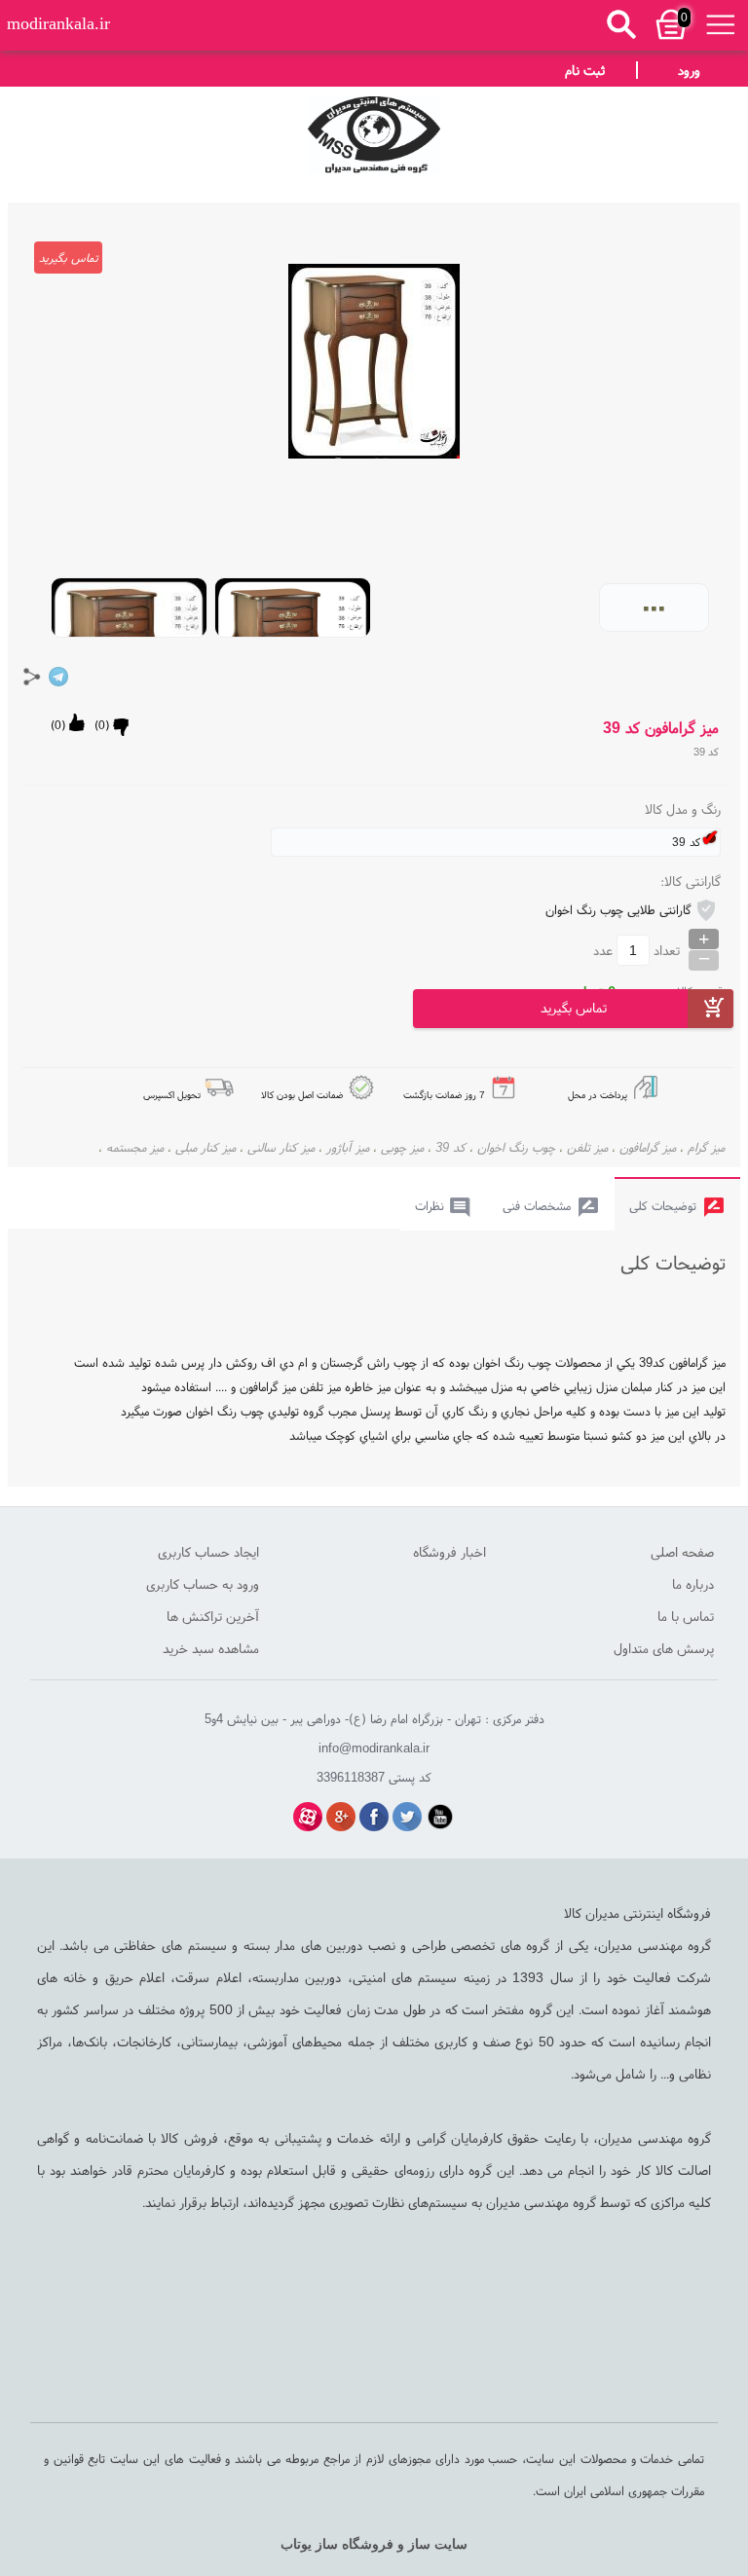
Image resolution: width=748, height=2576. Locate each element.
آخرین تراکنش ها (213, 1616)
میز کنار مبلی (206, 1147)
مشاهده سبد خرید (211, 1648)
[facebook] (374, 1817)
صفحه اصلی (682, 1552)
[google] (341, 1817)
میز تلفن (587, 1147)
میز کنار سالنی (281, 1147)
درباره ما (693, 1584)
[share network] (32, 677)
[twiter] (407, 1817)
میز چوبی (402, 1147)
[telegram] (58, 677)
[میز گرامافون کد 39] (374, 130)
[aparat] (308, 1817)
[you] (440, 1817)
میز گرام (706, 1147)
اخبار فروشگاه (449, 1552)
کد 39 (450, 1147)
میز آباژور (348, 1147)
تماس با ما (686, 1616)
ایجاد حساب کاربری (208, 1552)
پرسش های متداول (664, 1648)
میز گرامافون (648, 1147)
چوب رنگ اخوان (516, 1147)
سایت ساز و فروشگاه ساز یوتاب (374, 2544)
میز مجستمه (135, 1147)
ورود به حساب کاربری (203, 1584)
